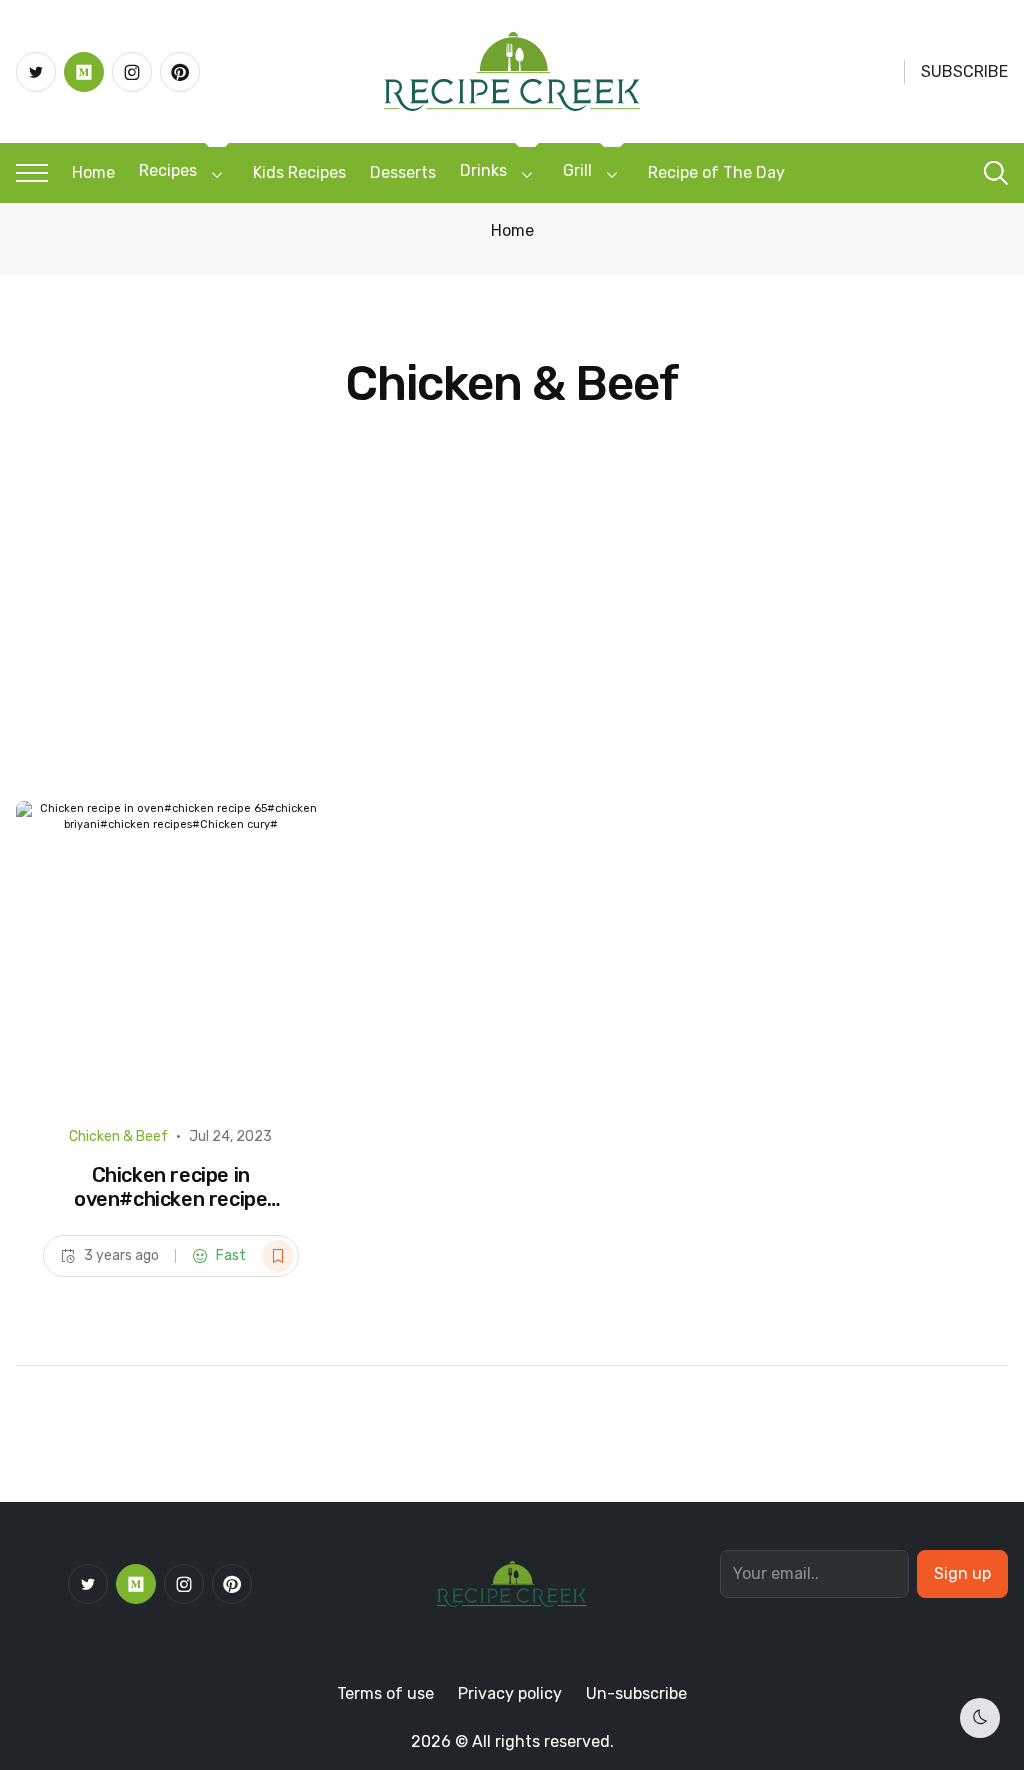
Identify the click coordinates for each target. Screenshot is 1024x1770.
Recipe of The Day (716, 172)
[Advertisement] (512, 651)
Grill (577, 170)
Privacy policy (510, 1693)
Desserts (403, 172)
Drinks (483, 170)
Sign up (962, 1573)
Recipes (168, 170)
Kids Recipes (299, 172)
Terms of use (385, 1693)
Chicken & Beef (118, 1136)
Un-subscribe (636, 1693)
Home (93, 172)
